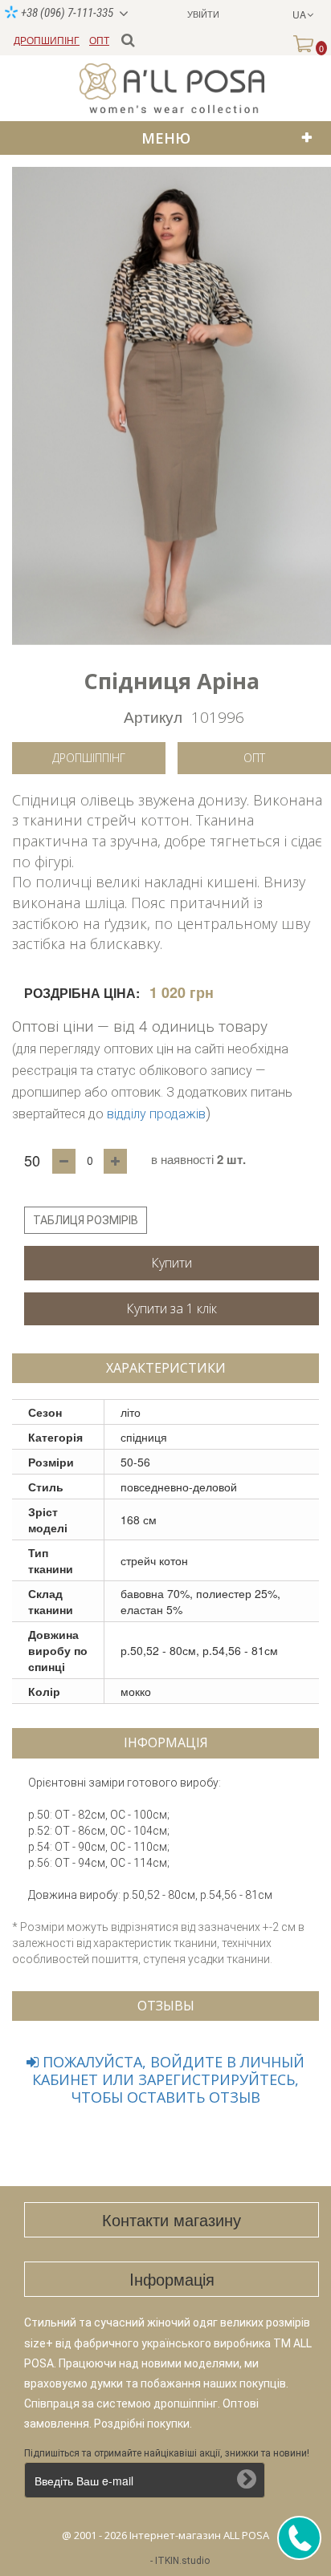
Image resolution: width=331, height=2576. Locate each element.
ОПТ (99, 40)
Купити (172, 1263)
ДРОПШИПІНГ (47, 40)
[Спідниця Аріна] (172, 406)
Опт (254, 758)
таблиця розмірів (86, 1220)
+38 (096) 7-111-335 (66, 13)
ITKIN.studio (182, 2561)
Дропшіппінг (89, 758)
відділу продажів (156, 1114)
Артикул (153, 716)
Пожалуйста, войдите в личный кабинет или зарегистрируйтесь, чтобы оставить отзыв (168, 2079)
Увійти (203, 14)
